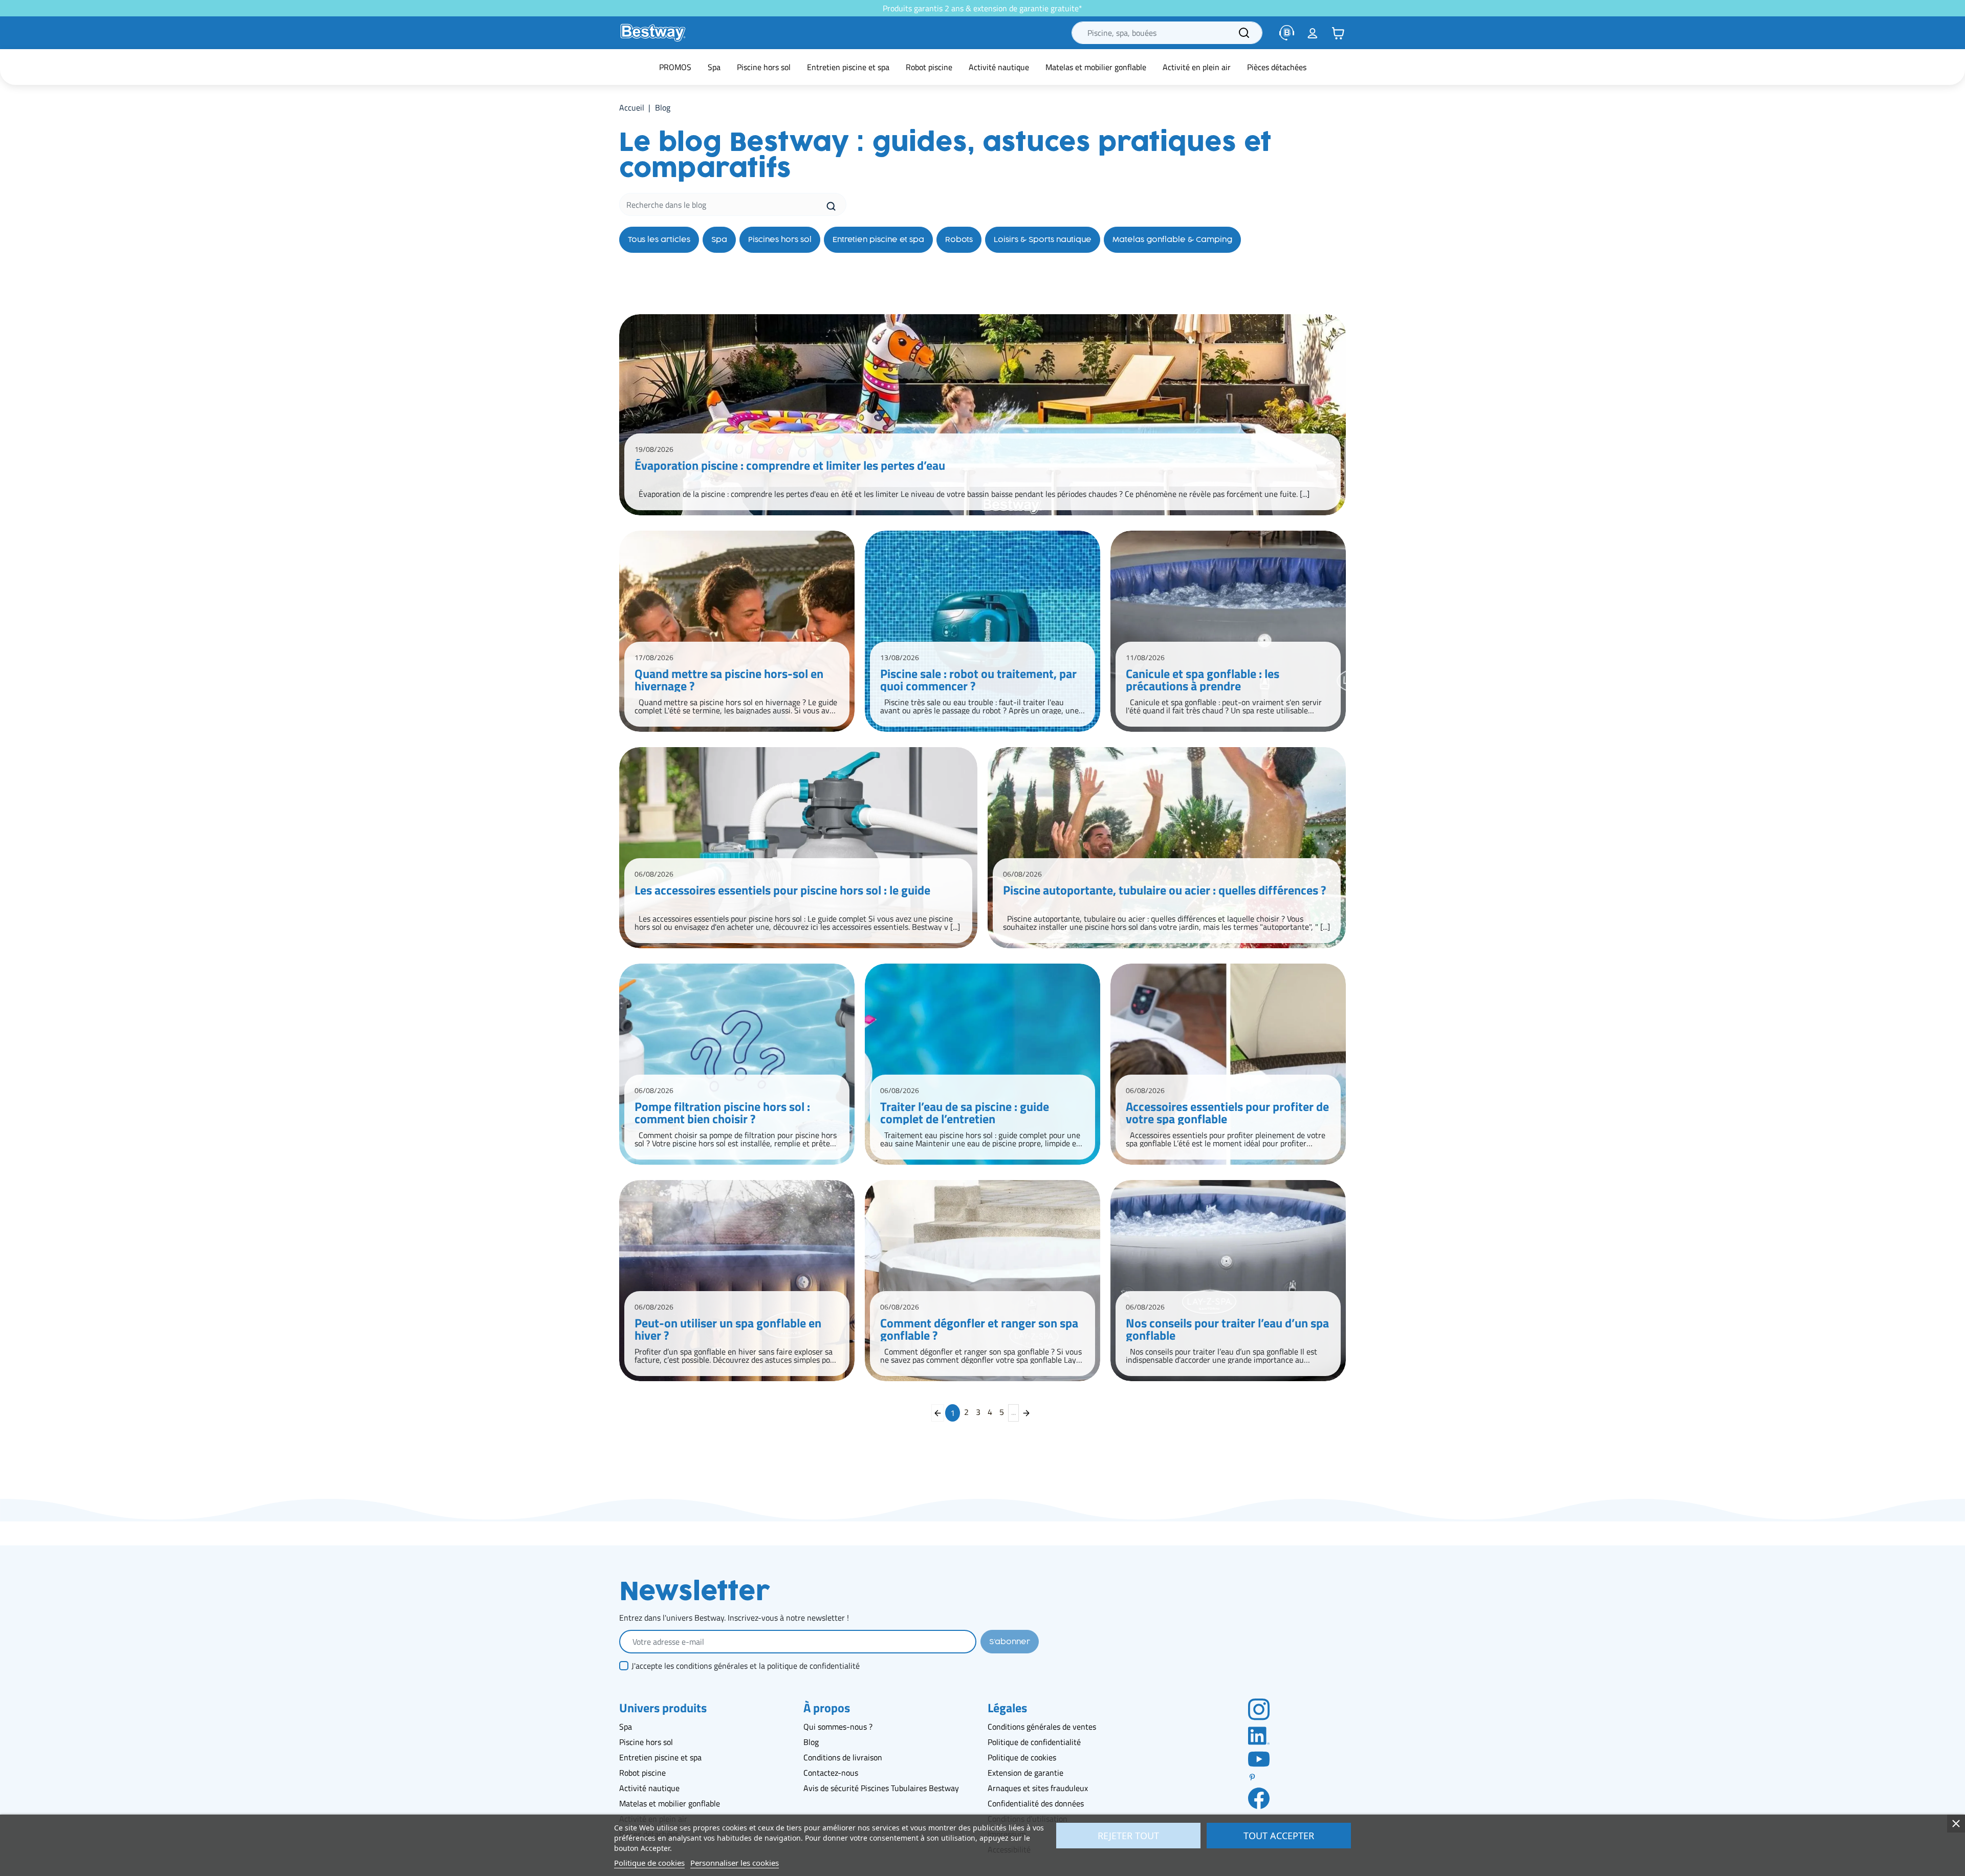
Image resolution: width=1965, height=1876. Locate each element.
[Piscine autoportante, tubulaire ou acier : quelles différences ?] (1167, 848)
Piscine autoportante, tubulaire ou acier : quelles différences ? (1164, 891)
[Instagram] (1259, 1709)
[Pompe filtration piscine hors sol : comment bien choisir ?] (737, 1064)
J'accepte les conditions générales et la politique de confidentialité (746, 1666)
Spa (719, 240)
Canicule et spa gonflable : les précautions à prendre (1203, 680)
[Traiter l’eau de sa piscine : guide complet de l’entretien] (982, 1064)
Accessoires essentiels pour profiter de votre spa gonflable (1227, 1112)
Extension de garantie (1025, 1773)
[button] (1338, 33)
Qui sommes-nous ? (838, 1727)
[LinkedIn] (1259, 1735)
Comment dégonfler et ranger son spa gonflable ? (979, 1329)
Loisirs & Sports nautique (1043, 240)
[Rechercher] (1244, 33)
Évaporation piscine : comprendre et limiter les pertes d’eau (790, 467)
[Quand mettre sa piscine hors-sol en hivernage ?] (737, 631)
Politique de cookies (1022, 1757)
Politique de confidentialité (1034, 1742)
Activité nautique (649, 1788)
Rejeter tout (1128, 1836)
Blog (811, 1742)
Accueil (632, 107)
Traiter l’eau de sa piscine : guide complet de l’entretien (965, 1112)
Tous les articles (659, 240)
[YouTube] (1259, 1758)
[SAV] (1287, 33)
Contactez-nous (831, 1773)
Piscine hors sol (646, 1742)
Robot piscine (642, 1773)
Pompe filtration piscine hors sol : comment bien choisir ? (722, 1112)
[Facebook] (1259, 1798)
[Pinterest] (1259, 1777)
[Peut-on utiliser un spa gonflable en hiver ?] (737, 1281)
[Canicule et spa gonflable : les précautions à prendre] (1228, 631)
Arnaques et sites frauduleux (1038, 1788)
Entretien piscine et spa (878, 240)
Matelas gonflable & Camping (1172, 240)
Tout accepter (1279, 1836)
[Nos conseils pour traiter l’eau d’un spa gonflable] (1228, 1281)
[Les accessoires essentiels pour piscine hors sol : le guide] (798, 848)
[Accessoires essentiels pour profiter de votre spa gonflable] (1228, 1064)
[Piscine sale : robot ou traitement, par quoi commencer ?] (982, 631)
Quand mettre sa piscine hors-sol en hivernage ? (729, 680)
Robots (959, 240)
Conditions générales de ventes (1042, 1727)
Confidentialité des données (1036, 1803)
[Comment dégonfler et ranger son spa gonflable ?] (982, 1281)
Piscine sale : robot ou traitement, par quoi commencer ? (978, 680)
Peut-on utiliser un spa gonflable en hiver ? (728, 1329)
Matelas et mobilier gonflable (670, 1803)
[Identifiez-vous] (1313, 33)
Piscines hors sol (780, 240)
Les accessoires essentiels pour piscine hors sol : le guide (782, 891)
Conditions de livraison (843, 1757)
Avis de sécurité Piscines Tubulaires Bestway (881, 1788)
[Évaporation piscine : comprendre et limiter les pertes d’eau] (982, 415)
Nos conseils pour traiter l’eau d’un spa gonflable (1227, 1329)
